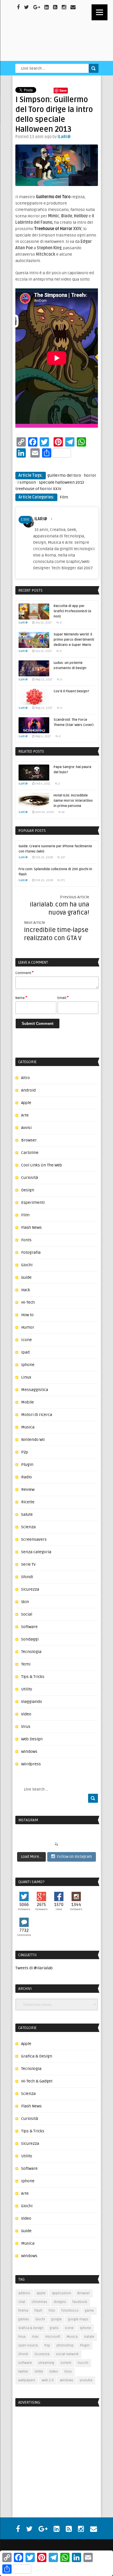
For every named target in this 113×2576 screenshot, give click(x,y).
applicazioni (61, 2293)
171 (63, 880)
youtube (86, 2380)
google (57, 2319)
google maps (78, 2319)
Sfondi (27, 1577)
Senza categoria (36, 1552)
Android (28, 1090)
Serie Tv (28, 1564)
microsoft (53, 2337)
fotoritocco (70, 2311)
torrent (66, 2363)
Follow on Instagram (74, 1857)
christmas (39, 2302)
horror (90, 475)
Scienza (28, 1527)
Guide (26, 1277)
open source (28, 2345)
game (89, 2311)
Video (26, 1714)
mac (35, 2337)
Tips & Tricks (33, 1677)
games (24, 2319)
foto (52, 2311)
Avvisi (26, 1128)
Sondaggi (30, 1639)
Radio (27, 1477)
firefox (23, 2311)
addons (24, 2293)
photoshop (65, 2345)
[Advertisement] (52, 2449)
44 (63, 812)
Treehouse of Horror (53, 229)
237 (63, 857)
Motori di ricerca (37, 1415)
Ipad (25, 1352)
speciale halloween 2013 (61, 482)
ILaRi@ (64, 137)
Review (28, 1490)
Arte (25, 1115)
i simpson (27, 482)
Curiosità (30, 1178)
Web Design (32, 1739)
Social (27, 1614)
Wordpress (31, 1764)
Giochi (27, 1265)
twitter (23, 2372)
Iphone (28, 1365)
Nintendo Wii (33, 1440)
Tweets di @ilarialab (34, 1968)
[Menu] (100, 12)
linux (22, 2337)
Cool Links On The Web (42, 1165)
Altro (25, 1078)
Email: (63, 998)
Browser (29, 1140)
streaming (46, 2363)
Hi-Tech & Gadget (37, 2081)
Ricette (28, 1502)
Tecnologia (31, 1652)
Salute (27, 1514)
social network (67, 2354)
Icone (27, 1340)
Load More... (31, 1857)
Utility (27, 1689)
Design (28, 1190)
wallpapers (27, 2380)
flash (38, 2311)
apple (41, 2293)
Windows (29, 1752)
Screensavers (34, 1539)
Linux (26, 1377)
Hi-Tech (28, 1302)
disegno (60, 2302)
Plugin (27, 1465)
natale (89, 2337)
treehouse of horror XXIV (38, 489)
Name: (21, 998)
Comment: (24, 973)
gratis (54, 2328)
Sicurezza (30, 1589)
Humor (28, 1327)
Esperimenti (33, 1203)
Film (64, 497)
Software (29, 1627)
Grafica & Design (37, 2056)
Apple (26, 1103)
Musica (28, 1427)
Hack (26, 1290)
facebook (80, 2302)
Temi (26, 1664)
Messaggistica (35, 1390)
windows (67, 2380)
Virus (26, 1727)
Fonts (26, 1240)
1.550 (25, 520)
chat (22, 2302)
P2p (25, 1452)
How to (27, 1315)
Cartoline (30, 1153)
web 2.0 (48, 2380)
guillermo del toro (64, 475)
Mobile (28, 1402)
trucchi (83, 2363)
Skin (25, 1602)
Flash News (31, 1228)
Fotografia (31, 1252)
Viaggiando (32, 1702)
